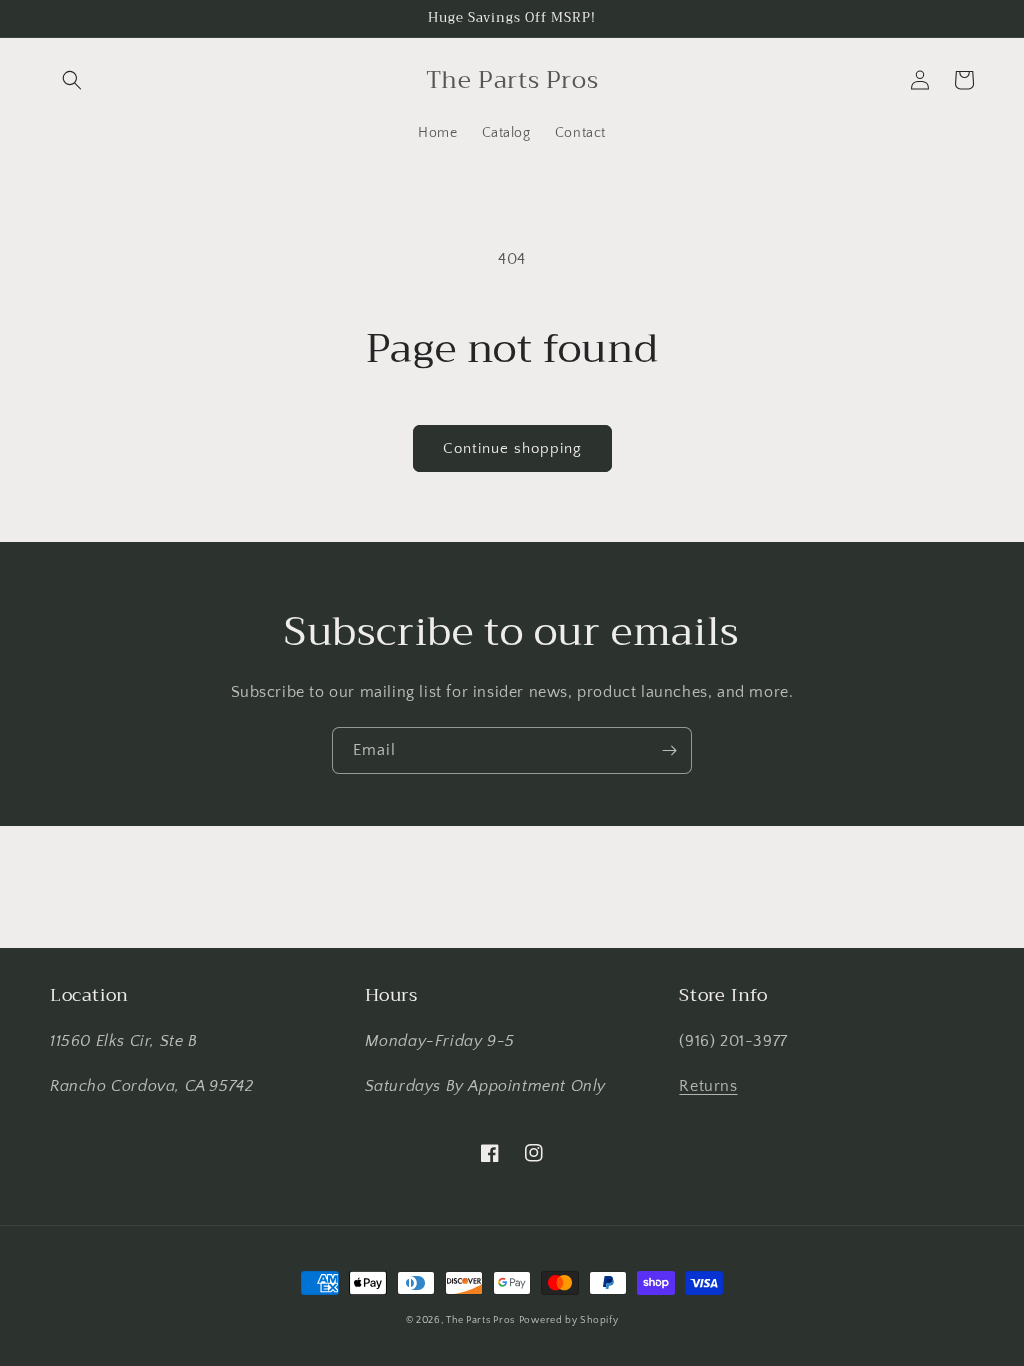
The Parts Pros (480, 1320)
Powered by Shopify (569, 1320)
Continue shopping (512, 448)
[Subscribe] (669, 750)
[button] (72, 80)
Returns (708, 1086)
